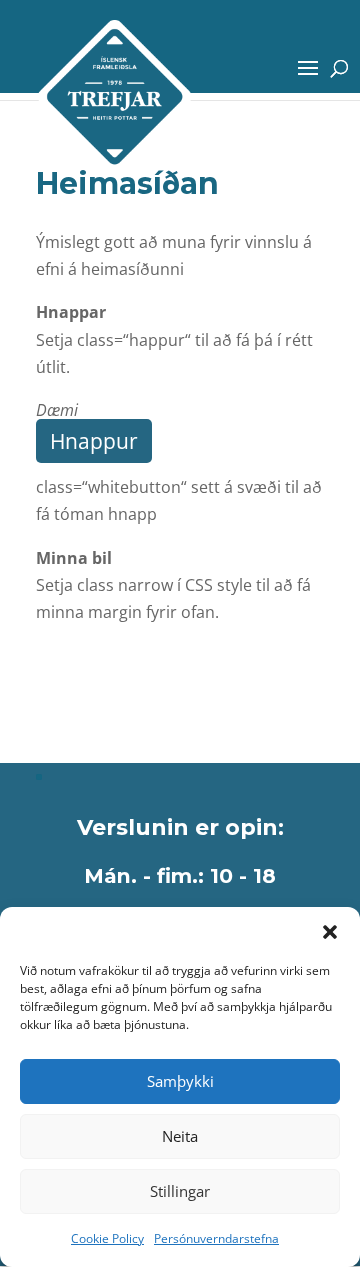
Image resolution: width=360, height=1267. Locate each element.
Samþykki (180, 1081)
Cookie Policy (107, 1238)
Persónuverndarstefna (216, 1238)
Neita (180, 1136)
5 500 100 (89, 676)
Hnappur (94, 441)
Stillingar (180, 1191)
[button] (330, 932)
